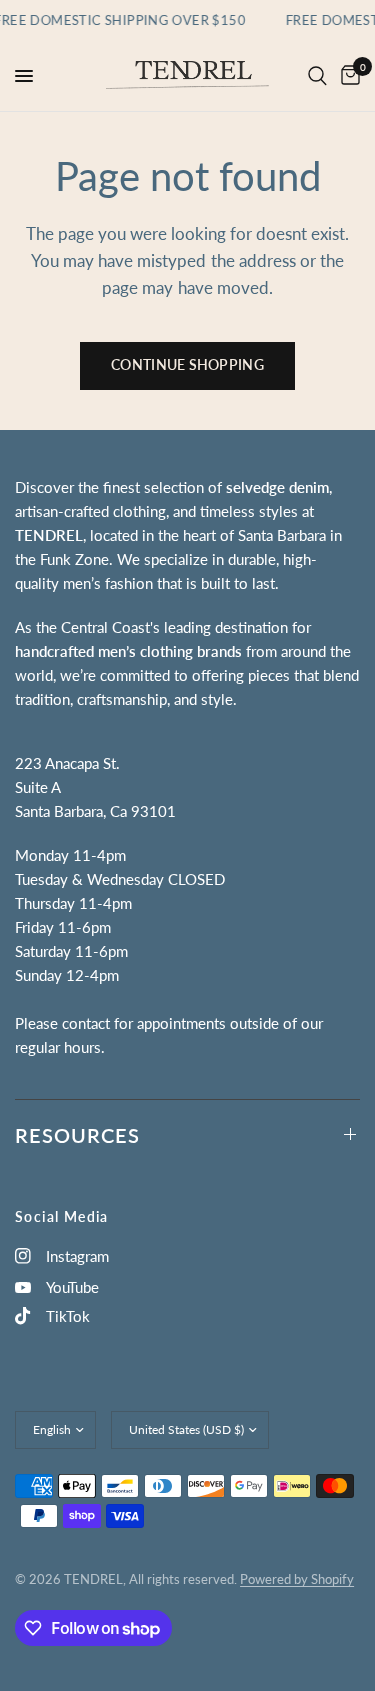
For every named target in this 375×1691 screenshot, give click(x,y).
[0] (347, 76)
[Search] (317, 76)
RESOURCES (77, 1135)
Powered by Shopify (297, 1579)
